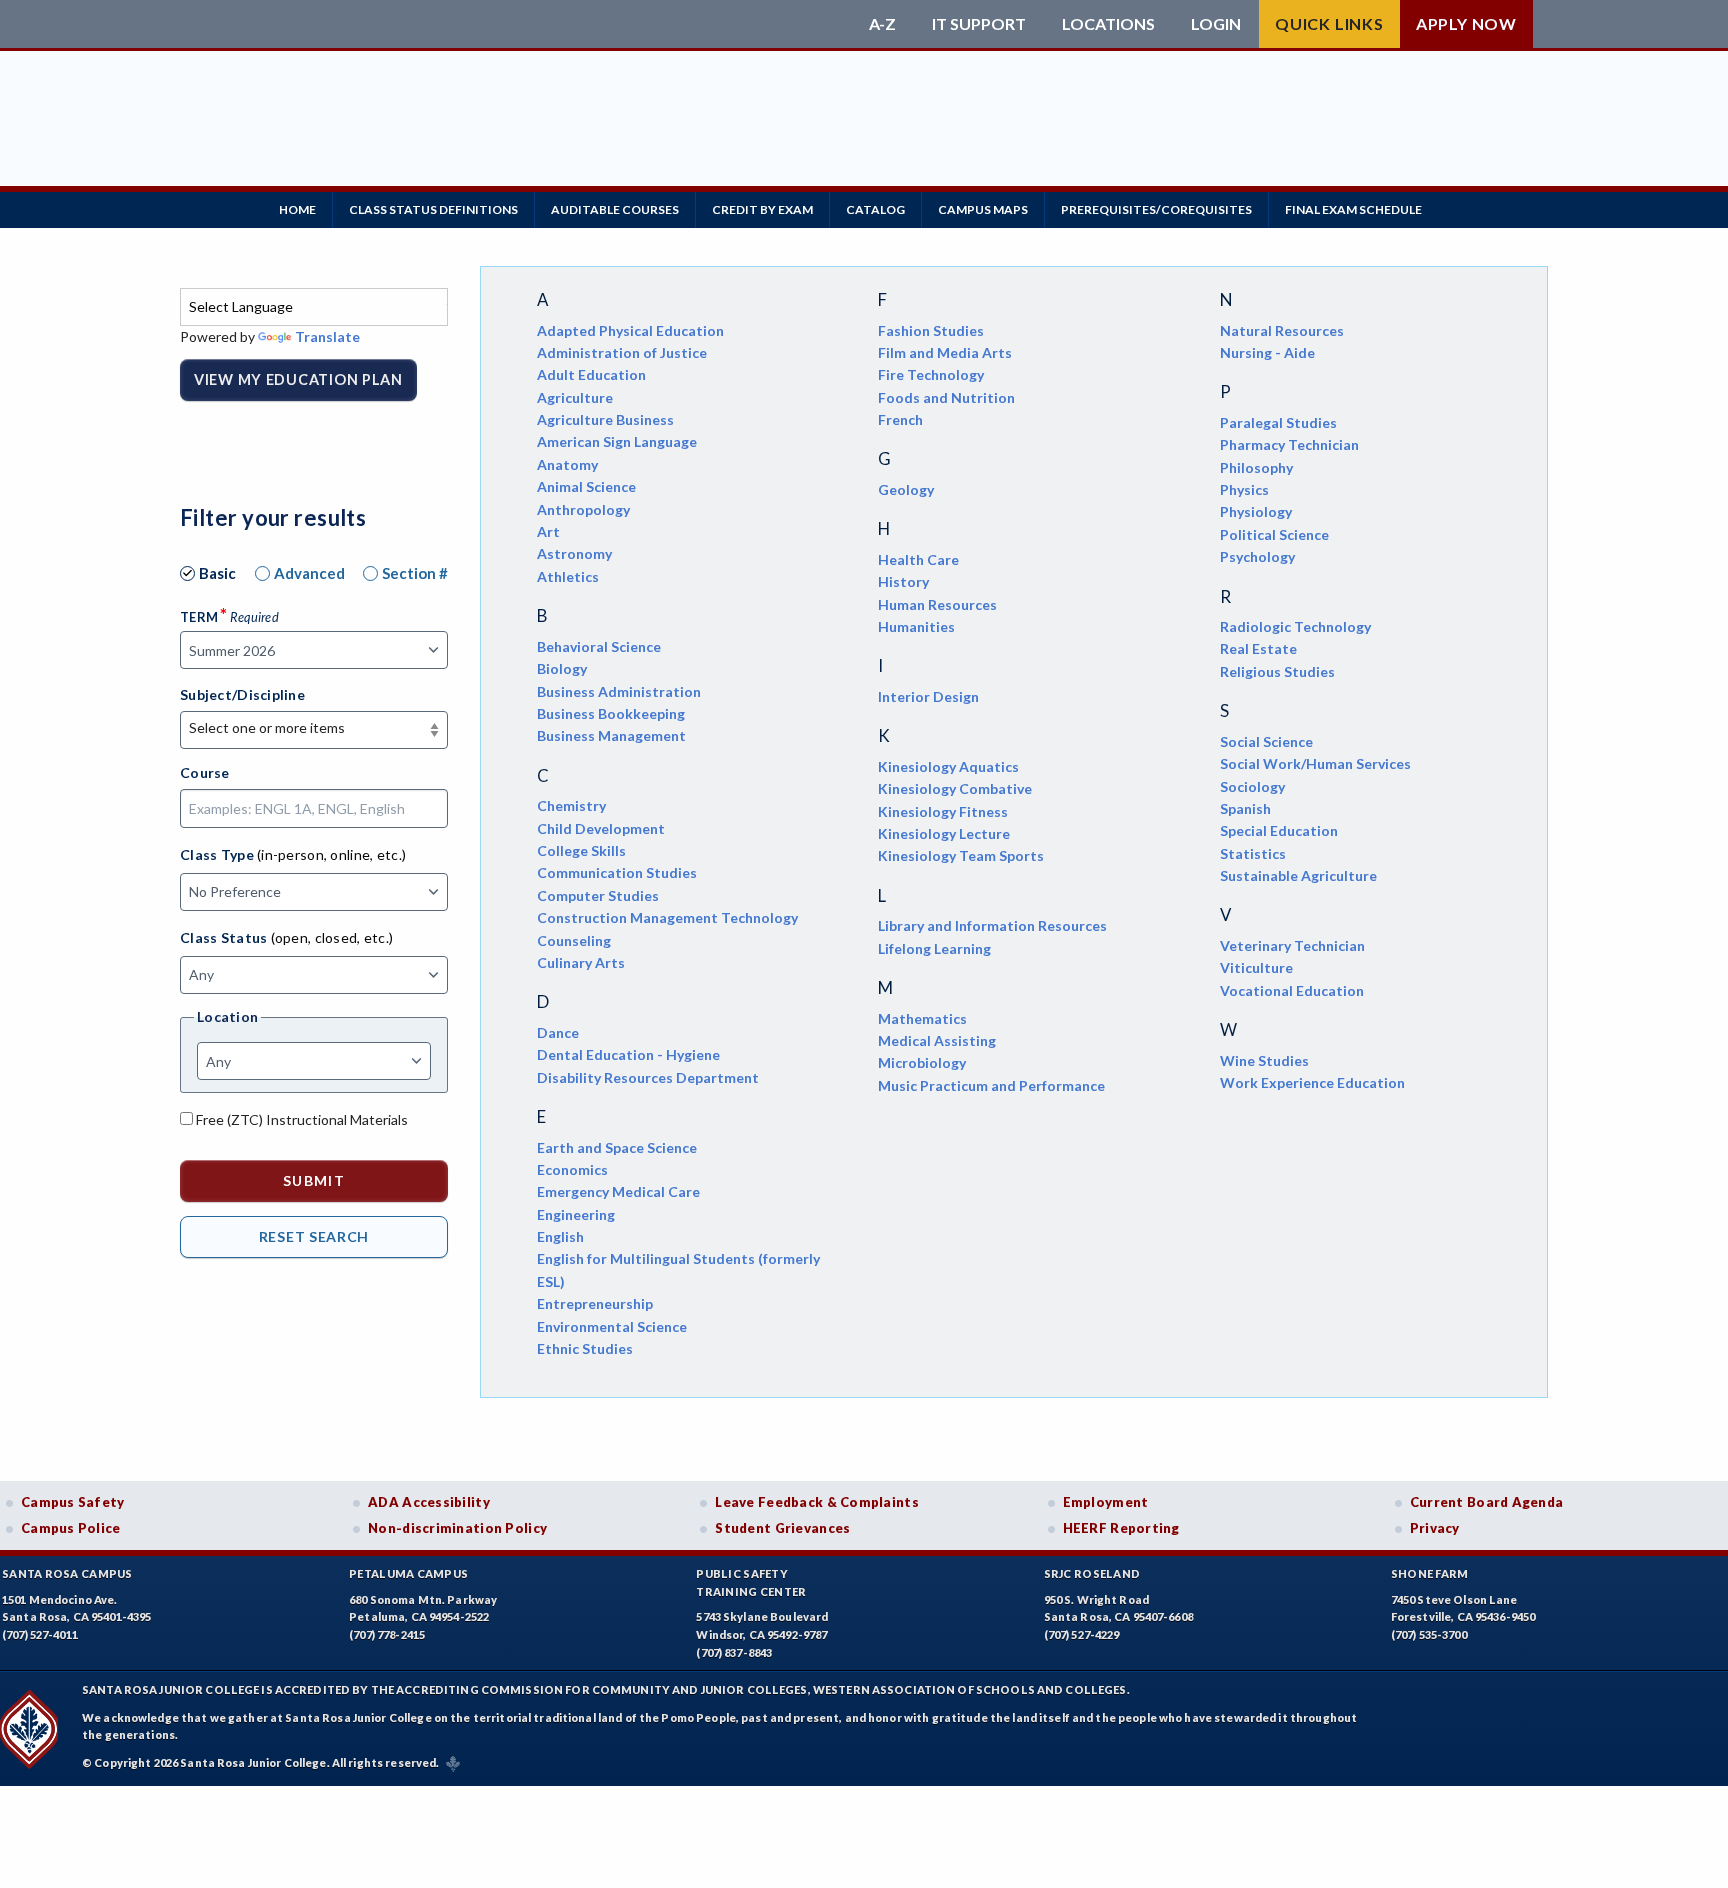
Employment (1106, 1502)
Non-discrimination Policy (457, 1528)
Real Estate (1258, 648)
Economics (572, 1169)
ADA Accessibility (429, 1502)
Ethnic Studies (585, 1348)
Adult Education (591, 374)
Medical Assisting (937, 1040)
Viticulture (1256, 967)
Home (297, 209)
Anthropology (583, 509)
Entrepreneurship (595, 1303)
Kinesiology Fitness (943, 811)
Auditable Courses (615, 209)
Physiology (1256, 511)
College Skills (581, 850)
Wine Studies (1264, 1060)
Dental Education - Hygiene (628, 1054)
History (903, 581)
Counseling (574, 940)
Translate (327, 336)
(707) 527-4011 (40, 1634)
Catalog (875, 209)
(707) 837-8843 (734, 1652)
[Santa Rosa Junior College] (519, 24)
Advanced (309, 573)
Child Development (601, 828)
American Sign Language (617, 441)
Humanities (916, 626)
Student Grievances (782, 1528)
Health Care (918, 559)
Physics (1244, 489)
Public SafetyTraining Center (751, 1582)
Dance (558, 1032)
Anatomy (567, 464)
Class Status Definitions (433, 209)
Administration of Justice (622, 352)
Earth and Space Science (617, 1147)
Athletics (568, 576)
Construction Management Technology (667, 917)
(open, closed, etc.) (332, 937)
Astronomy (574, 553)
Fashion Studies (931, 330)
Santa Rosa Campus (67, 1573)
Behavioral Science (599, 646)
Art (548, 531)
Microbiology (922, 1062)
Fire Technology (931, 374)
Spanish (1245, 808)
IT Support (979, 24)
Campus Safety (73, 1502)
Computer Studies (598, 895)
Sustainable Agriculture (1298, 875)
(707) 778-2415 (387, 1634)
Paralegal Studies (1278, 422)
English (560, 1236)
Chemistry (571, 805)
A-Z (882, 24)
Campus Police (71, 1528)
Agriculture (575, 397)
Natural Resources (1282, 330)
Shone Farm (1430, 1573)
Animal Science (586, 486)
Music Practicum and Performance (991, 1085)
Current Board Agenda (1487, 1502)
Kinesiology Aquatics (948, 766)
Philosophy (1256, 467)
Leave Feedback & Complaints (816, 1502)
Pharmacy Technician (1289, 444)
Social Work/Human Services (1315, 763)
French (900, 419)
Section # (415, 573)
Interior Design (928, 696)
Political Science (1274, 534)
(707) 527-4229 (1082, 1634)
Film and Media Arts (945, 352)
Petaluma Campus (408, 1573)
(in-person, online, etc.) (331, 854)
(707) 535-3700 (1429, 1634)
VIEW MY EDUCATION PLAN (298, 379)
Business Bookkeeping (611, 713)
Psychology (1257, 556)
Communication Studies (617, 872)
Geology (906, 489)
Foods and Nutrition (946, 397)
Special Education (1279, 830)
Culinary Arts (581, 962)
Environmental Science (612, 1326)
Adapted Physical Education (630, 330)
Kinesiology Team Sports (961, 855)
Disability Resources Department (648, 1077)
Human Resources (937, 604)
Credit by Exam (762, 209)
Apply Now (1466, 23)
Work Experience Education (1312, 1082)
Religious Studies (1277, 671)
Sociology (1252, 786)
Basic (217, 573)
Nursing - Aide (1267, 352)
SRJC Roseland (1092, 1573)
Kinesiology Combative (955, 788)
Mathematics (922, 1018)
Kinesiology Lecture (944, 833)
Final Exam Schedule (1353, 209)
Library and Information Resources (992, 925)
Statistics (1253, 853)
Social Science (1266, 741)
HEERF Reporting (1121, 1528)
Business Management (611, 735)
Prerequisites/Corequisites (1156, 209)
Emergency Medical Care (618, 1191)
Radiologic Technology (1295, 626)
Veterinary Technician (1292, 945)
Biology (562, 668)
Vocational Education (1292, 990)
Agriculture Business (605, 419)
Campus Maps (983, 209)
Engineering (576, 1214)
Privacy (1435, 1528)
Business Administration (619, 691)
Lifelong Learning (934, 948)
